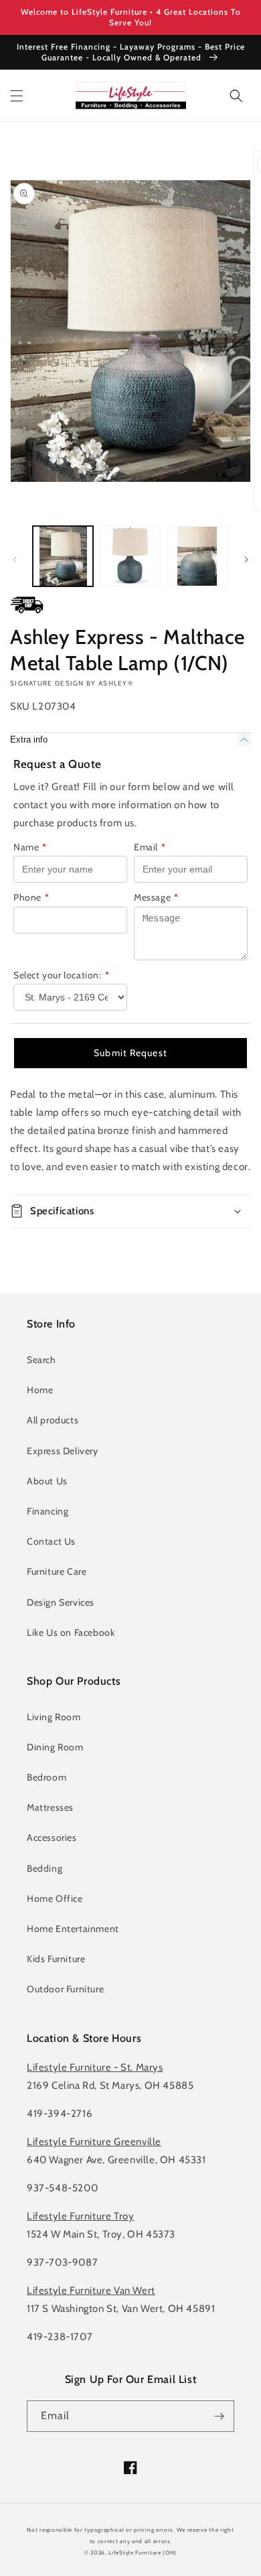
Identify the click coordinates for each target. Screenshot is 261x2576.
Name (30, 847)
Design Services (61, 1602)
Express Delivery (63, 1451)
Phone (31, 897)
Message (156, 897)
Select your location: (61, 975)
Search (41, 1360)
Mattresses (50, 1807)
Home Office (55, 1898)
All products (53, 1420)
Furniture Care (57, 1571)
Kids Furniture (56, 1959)
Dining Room (55, 1747)
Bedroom (47, 1777)
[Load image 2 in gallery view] (130, 556)
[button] (17, 96)
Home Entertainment (73, 1929)
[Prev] (15, 560)
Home (40, 1390)
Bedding (45, 1868)
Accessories (52, 1838)
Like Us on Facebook (71, 1632)
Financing (48, 1511)
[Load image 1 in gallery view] (63, 556)
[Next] (246, 560)
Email (150, 847)
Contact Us (51, 1541)
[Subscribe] (219, 2416)
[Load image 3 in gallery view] (197, 556)
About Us (47, 1481)
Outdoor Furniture (65, 1989)
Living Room (54, 1717)
